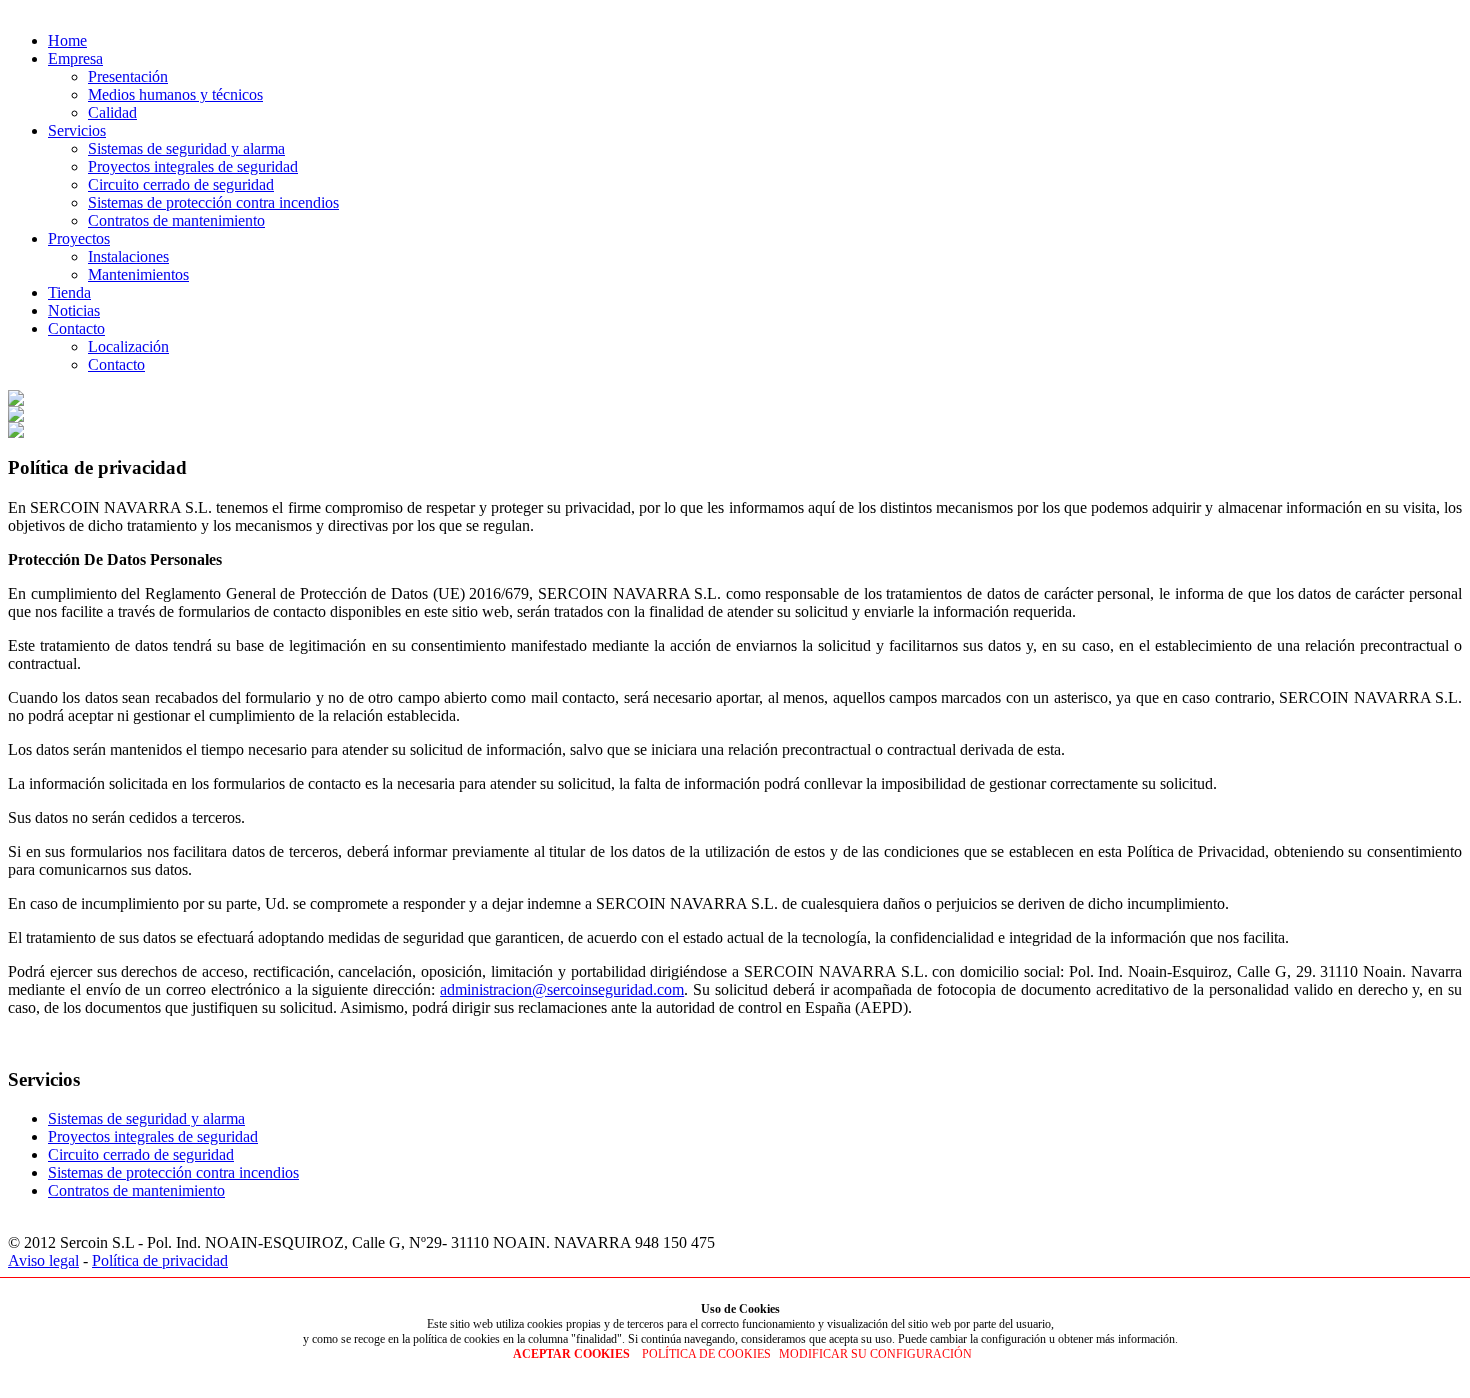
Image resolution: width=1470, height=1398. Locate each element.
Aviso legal (43, 1260)
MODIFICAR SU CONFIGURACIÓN (875, 1354)
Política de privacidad (160, 1260)
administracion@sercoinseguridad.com (562, 989)
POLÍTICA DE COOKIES (706, 1354)
